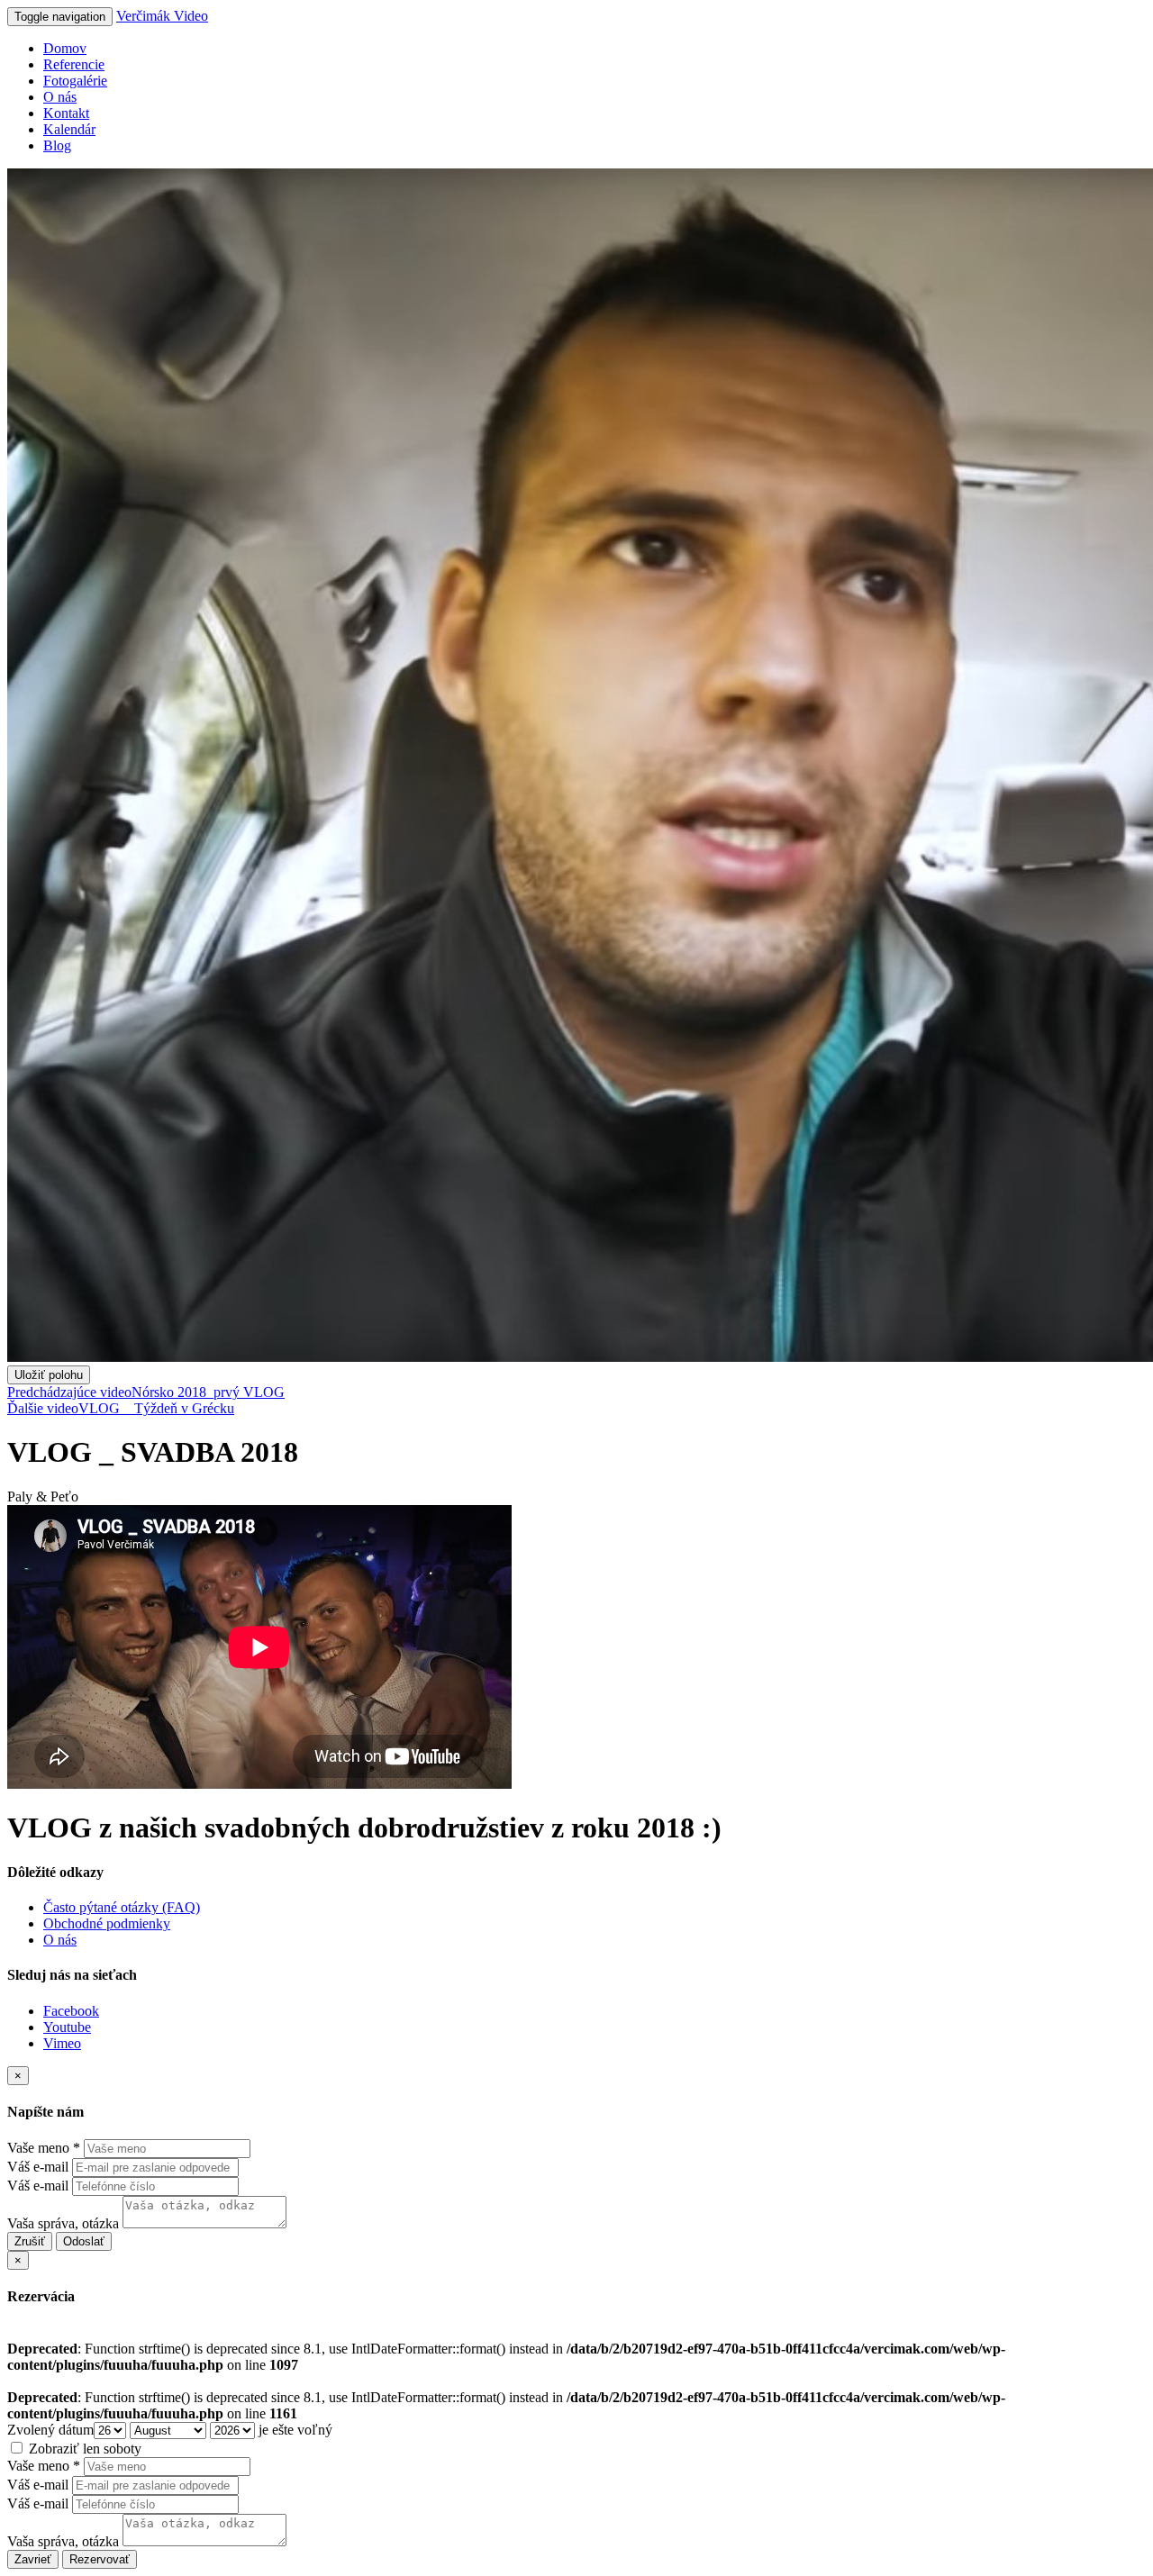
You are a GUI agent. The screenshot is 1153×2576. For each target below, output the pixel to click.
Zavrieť (33, 2559)
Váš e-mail (38, 2167)
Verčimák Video (162, 16)
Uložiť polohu (49, 1375)
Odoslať (84, 2241)
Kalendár (69, 129)
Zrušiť (30, 2241)
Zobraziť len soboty (83, 2449)
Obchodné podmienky (107, 1923)
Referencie (74, 64)
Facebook (71, 2011)
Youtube (67, 2027)
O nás (60, 97)
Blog (57, 145)
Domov (65, 48)
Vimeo (62, 2043)
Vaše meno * (44, 2148)
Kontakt (66, 113)
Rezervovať (100, 2559)
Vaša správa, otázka (63, 2223)
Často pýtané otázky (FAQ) (122, 1907)
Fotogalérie (75, 81)
